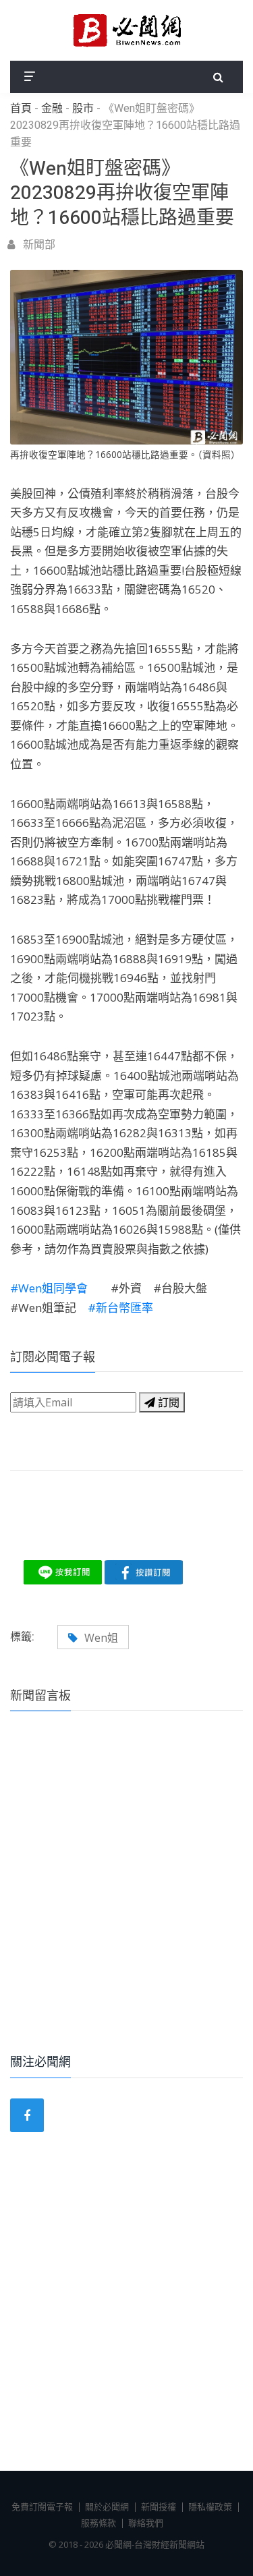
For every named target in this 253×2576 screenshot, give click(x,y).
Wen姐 (101, 1638)
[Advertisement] (126, 1900)
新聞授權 (159, 2507)
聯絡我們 (146, 2523)
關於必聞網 (107, 2507)
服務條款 (99, 2523)
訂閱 (167, 1402)
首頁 (21, 109)
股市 (83, 109)
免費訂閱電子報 (42, 2507)
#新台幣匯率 (120, 1308)
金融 (52, 109)
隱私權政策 (210, 2507)
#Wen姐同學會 (60, 1288)
